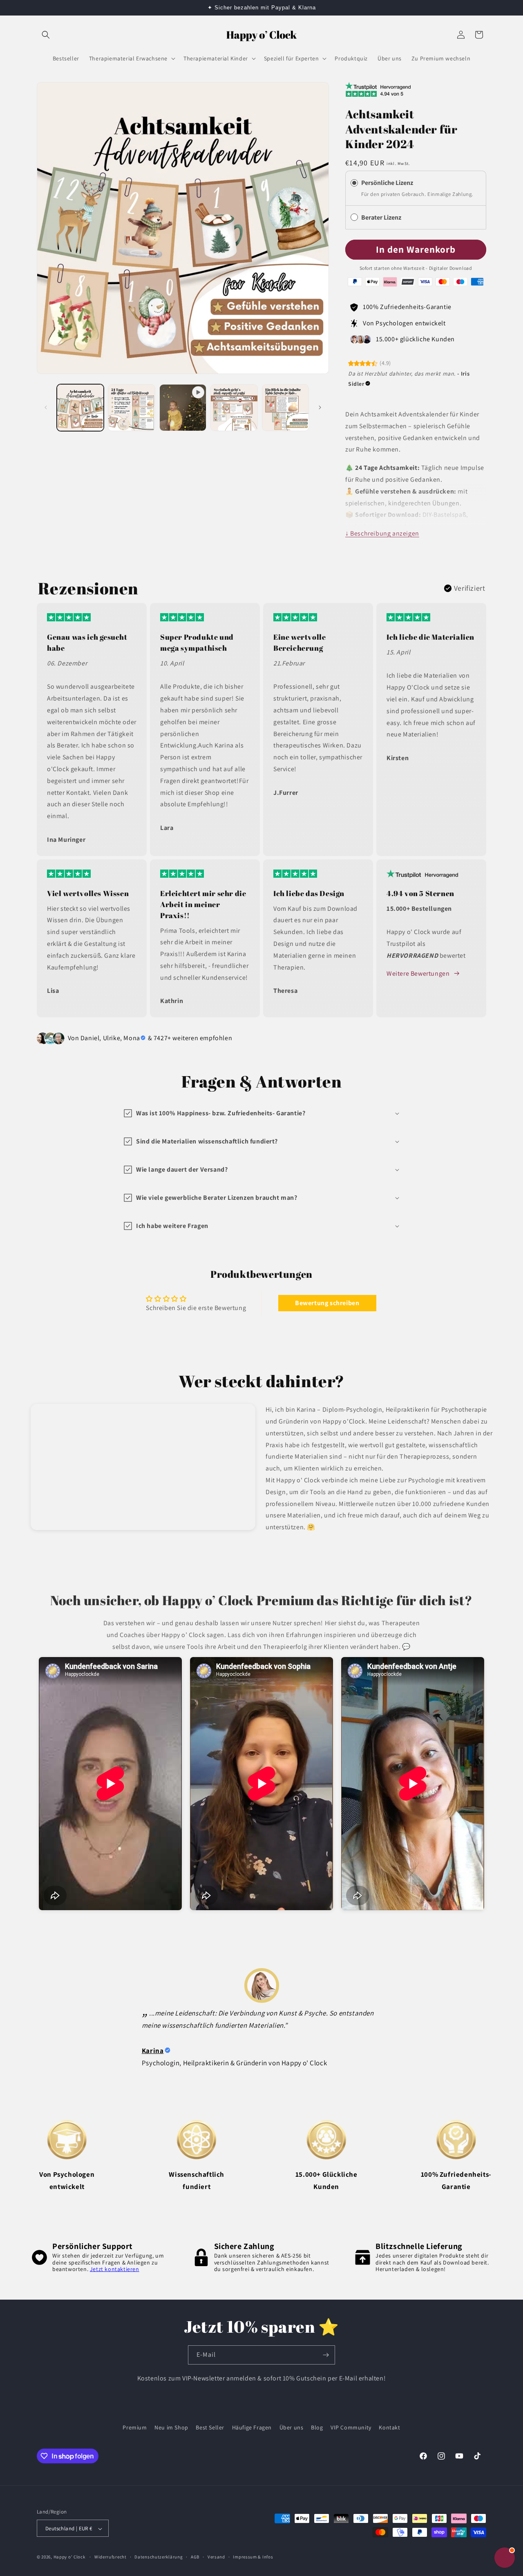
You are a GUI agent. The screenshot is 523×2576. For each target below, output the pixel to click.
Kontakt (389, 2427)
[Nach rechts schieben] (320, 407)
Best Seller (210, 2427)
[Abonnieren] (326, 2355)
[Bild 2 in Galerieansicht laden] (131, 408)
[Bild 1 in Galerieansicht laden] (80, 408)
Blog (317, 2427)
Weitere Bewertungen (418, 973)
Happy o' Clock (69, 2557)
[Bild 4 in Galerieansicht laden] (285, 408)
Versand (216, 2557)
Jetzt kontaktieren (115, 2269)
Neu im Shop (171, 2427)
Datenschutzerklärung (159, 2557)
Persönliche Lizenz (387, 183)
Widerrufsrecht (111, 2557)
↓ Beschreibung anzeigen (382, 533)
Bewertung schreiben (327, 1303)
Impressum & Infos (253, 2557)
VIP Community (351, 2427)
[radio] (354, 183)
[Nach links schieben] (46, 407)
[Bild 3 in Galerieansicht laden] (234, 408)
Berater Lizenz (382, 217)
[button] (46, 35)
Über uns (292, 2427)
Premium (135, 2427)
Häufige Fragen (252, 2427)
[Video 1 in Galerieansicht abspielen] (183, 408)
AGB (195, 2557)
